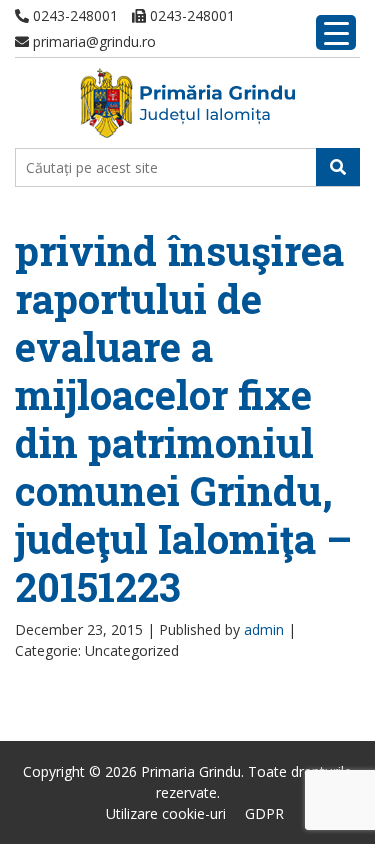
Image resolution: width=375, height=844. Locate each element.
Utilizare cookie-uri (166, 813)
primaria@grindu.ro (92, 41)
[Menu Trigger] (336, 32)
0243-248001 (73, 15)
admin (264, 629)
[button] (338, 167)
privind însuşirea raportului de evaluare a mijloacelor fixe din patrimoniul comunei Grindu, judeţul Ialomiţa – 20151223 (183, 418)
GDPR (264, 813)
